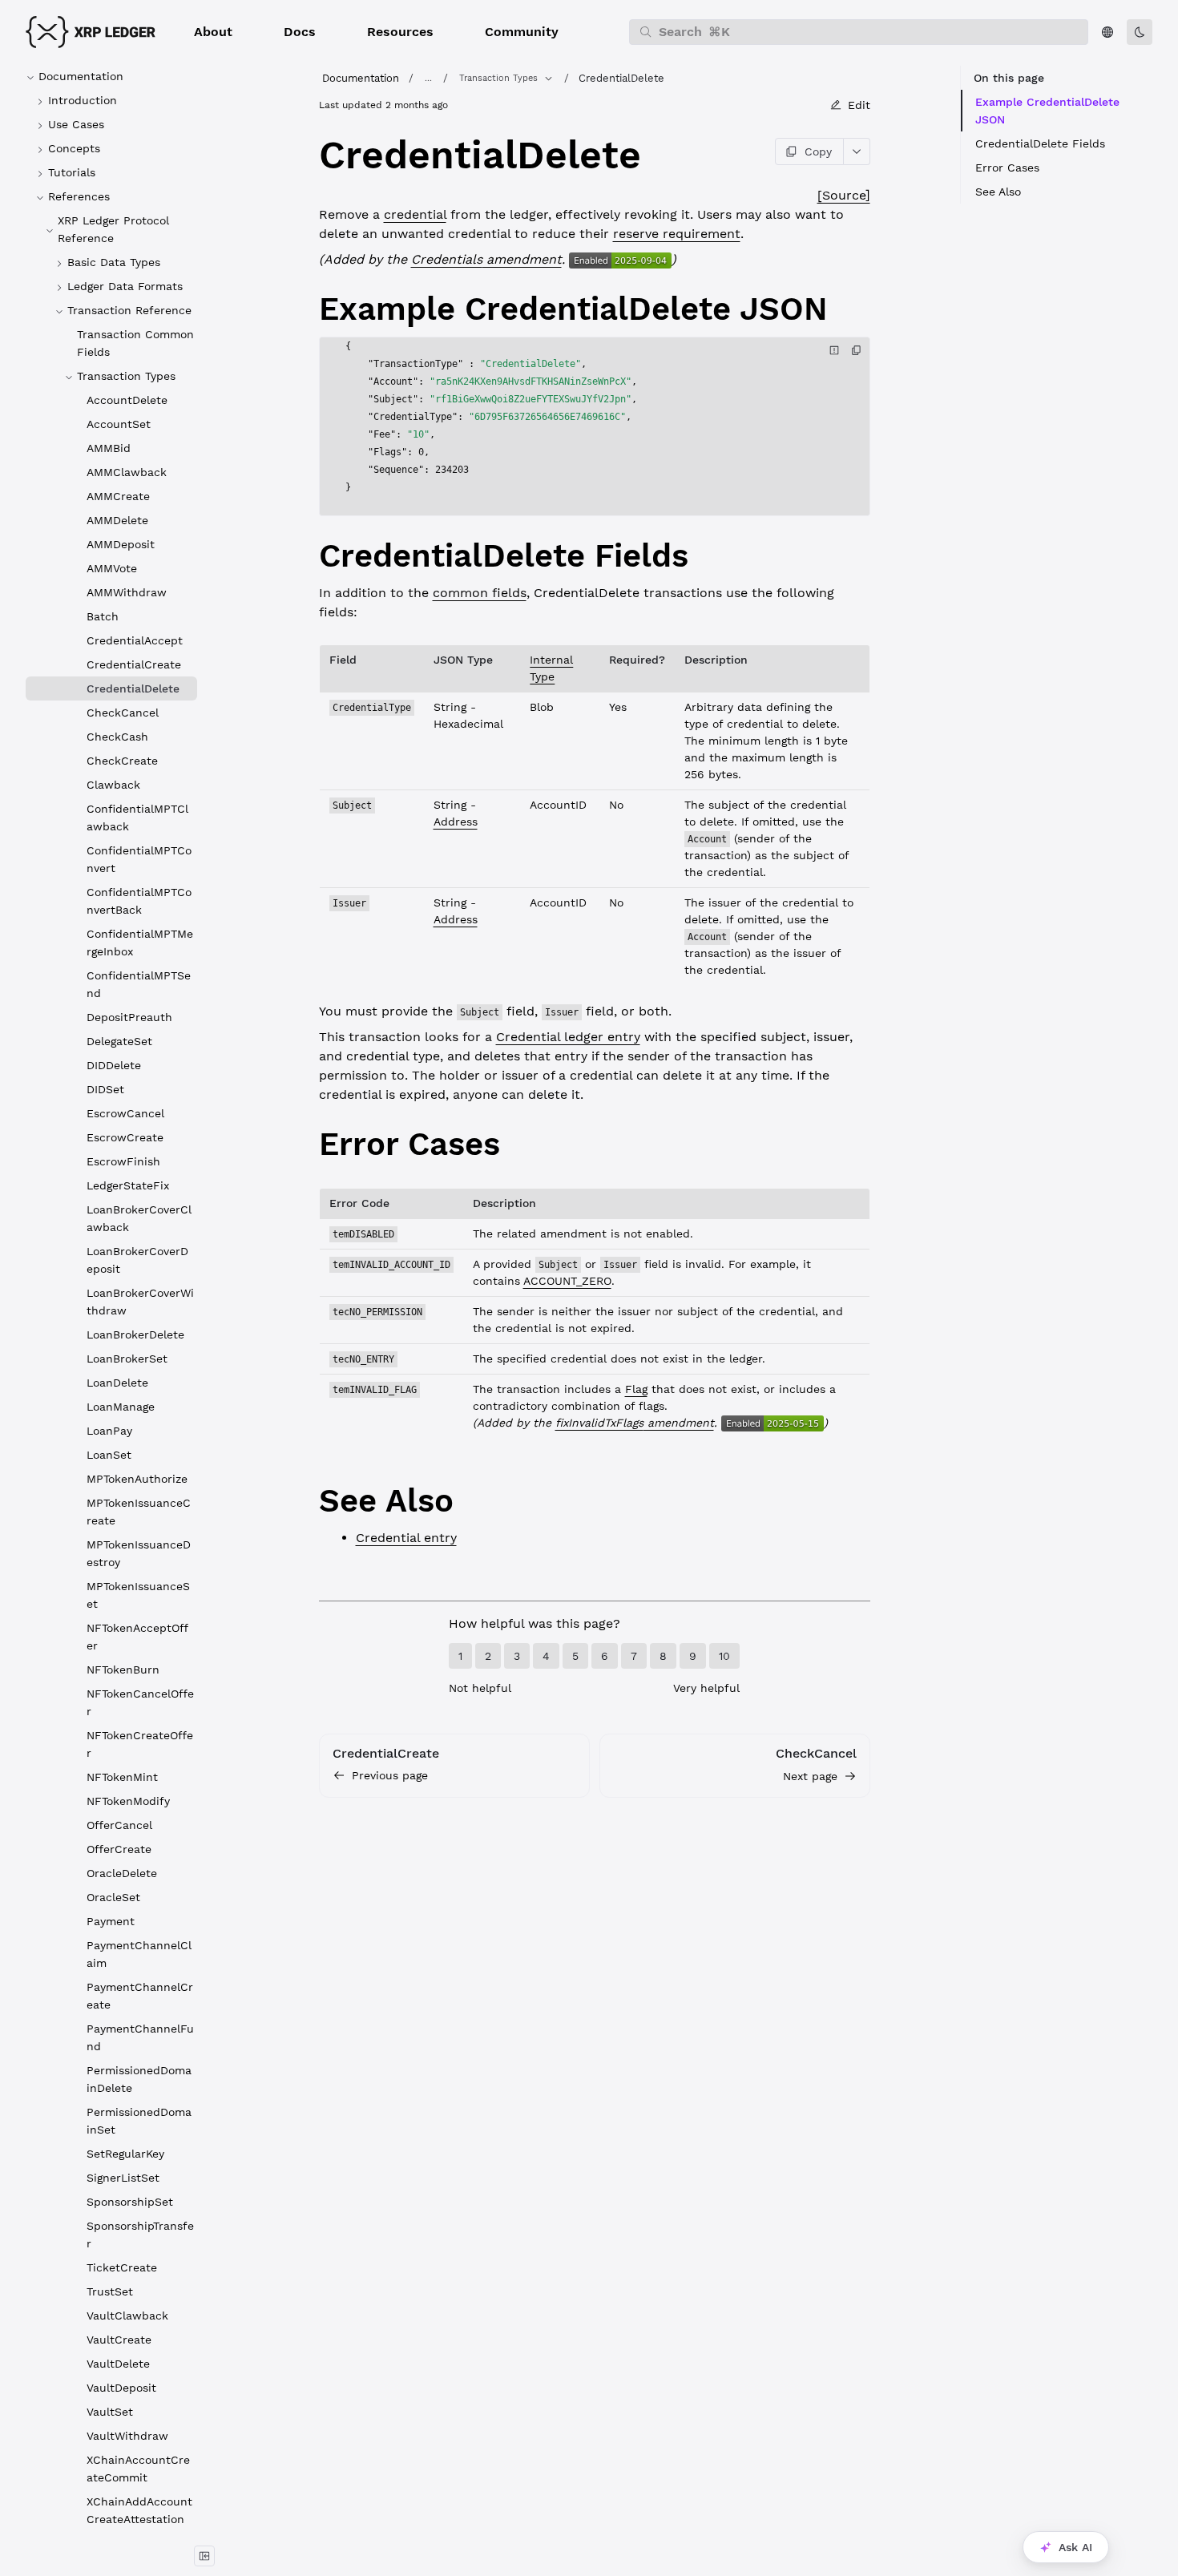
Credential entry (406, 1538)
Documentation (361, 78)
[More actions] (857, 151)
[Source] (844, 195)
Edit (859, 105)
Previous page (390, 1775)
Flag (636, 1389)
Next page (810, 1776)
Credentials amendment (486, 259)
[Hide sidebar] (204, 2556)
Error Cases (1007, 168)
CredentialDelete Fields (1040, 143)
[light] (1140, 32)
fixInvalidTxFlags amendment (635, 1423)
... (428, 78)
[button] (213, 32)
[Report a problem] (834, 350)
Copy (818, 151)
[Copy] (857, 350)
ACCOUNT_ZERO (567, 1281)
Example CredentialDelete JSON (1047, 111)
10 (724, 1656)
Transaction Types (498, 78)
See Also (998, 192)
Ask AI (1075, 2547)
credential (415, 214)
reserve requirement (677, 234)
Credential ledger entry (568, 1037)
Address (456, 822)
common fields (480, 593)
